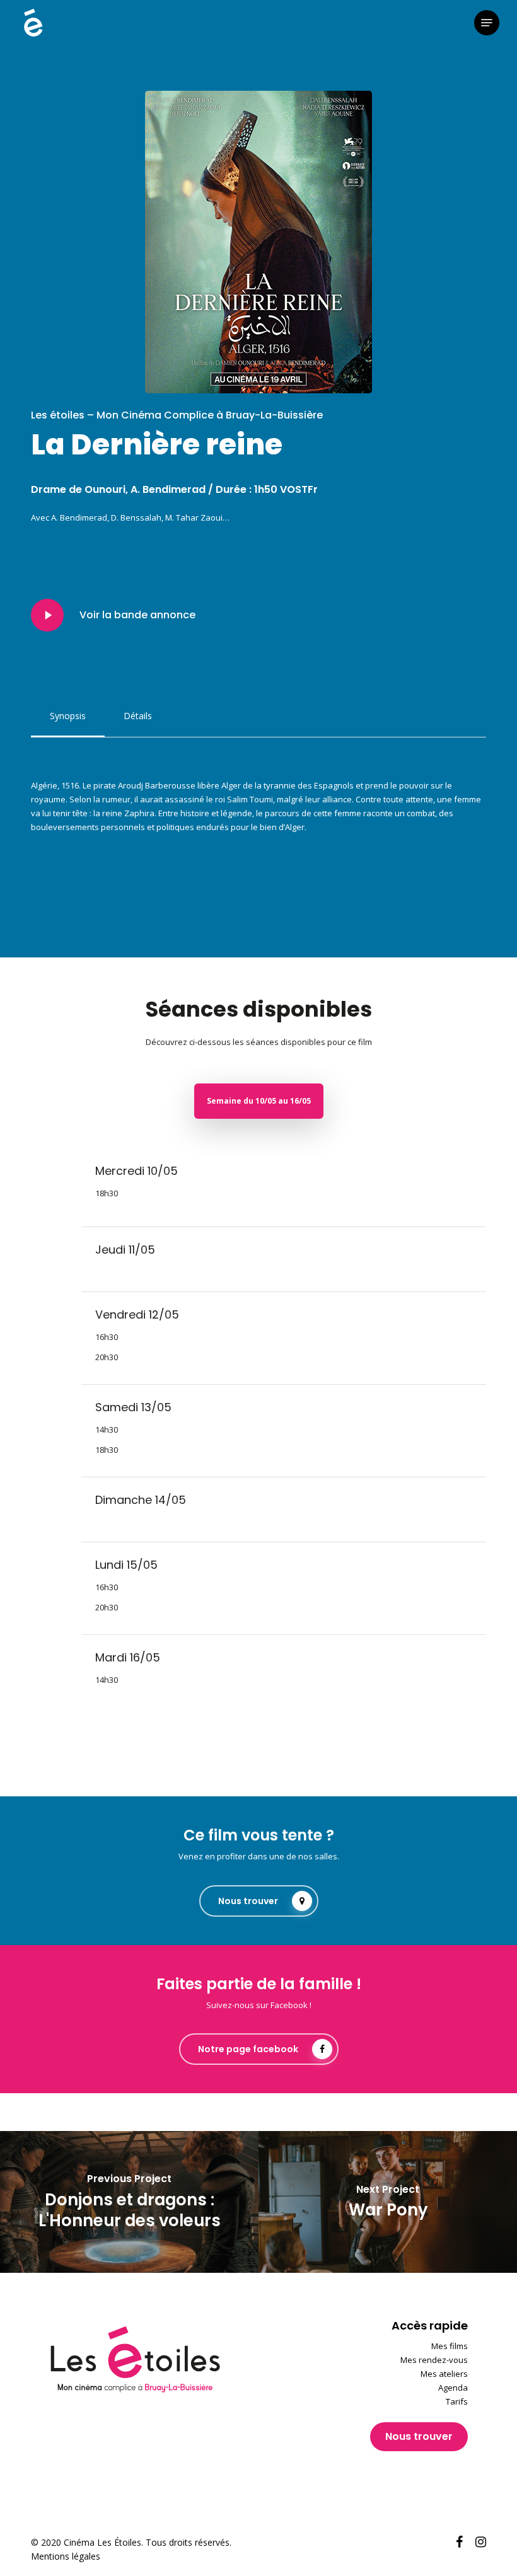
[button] (487, 23)
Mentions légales (66, 2556)
